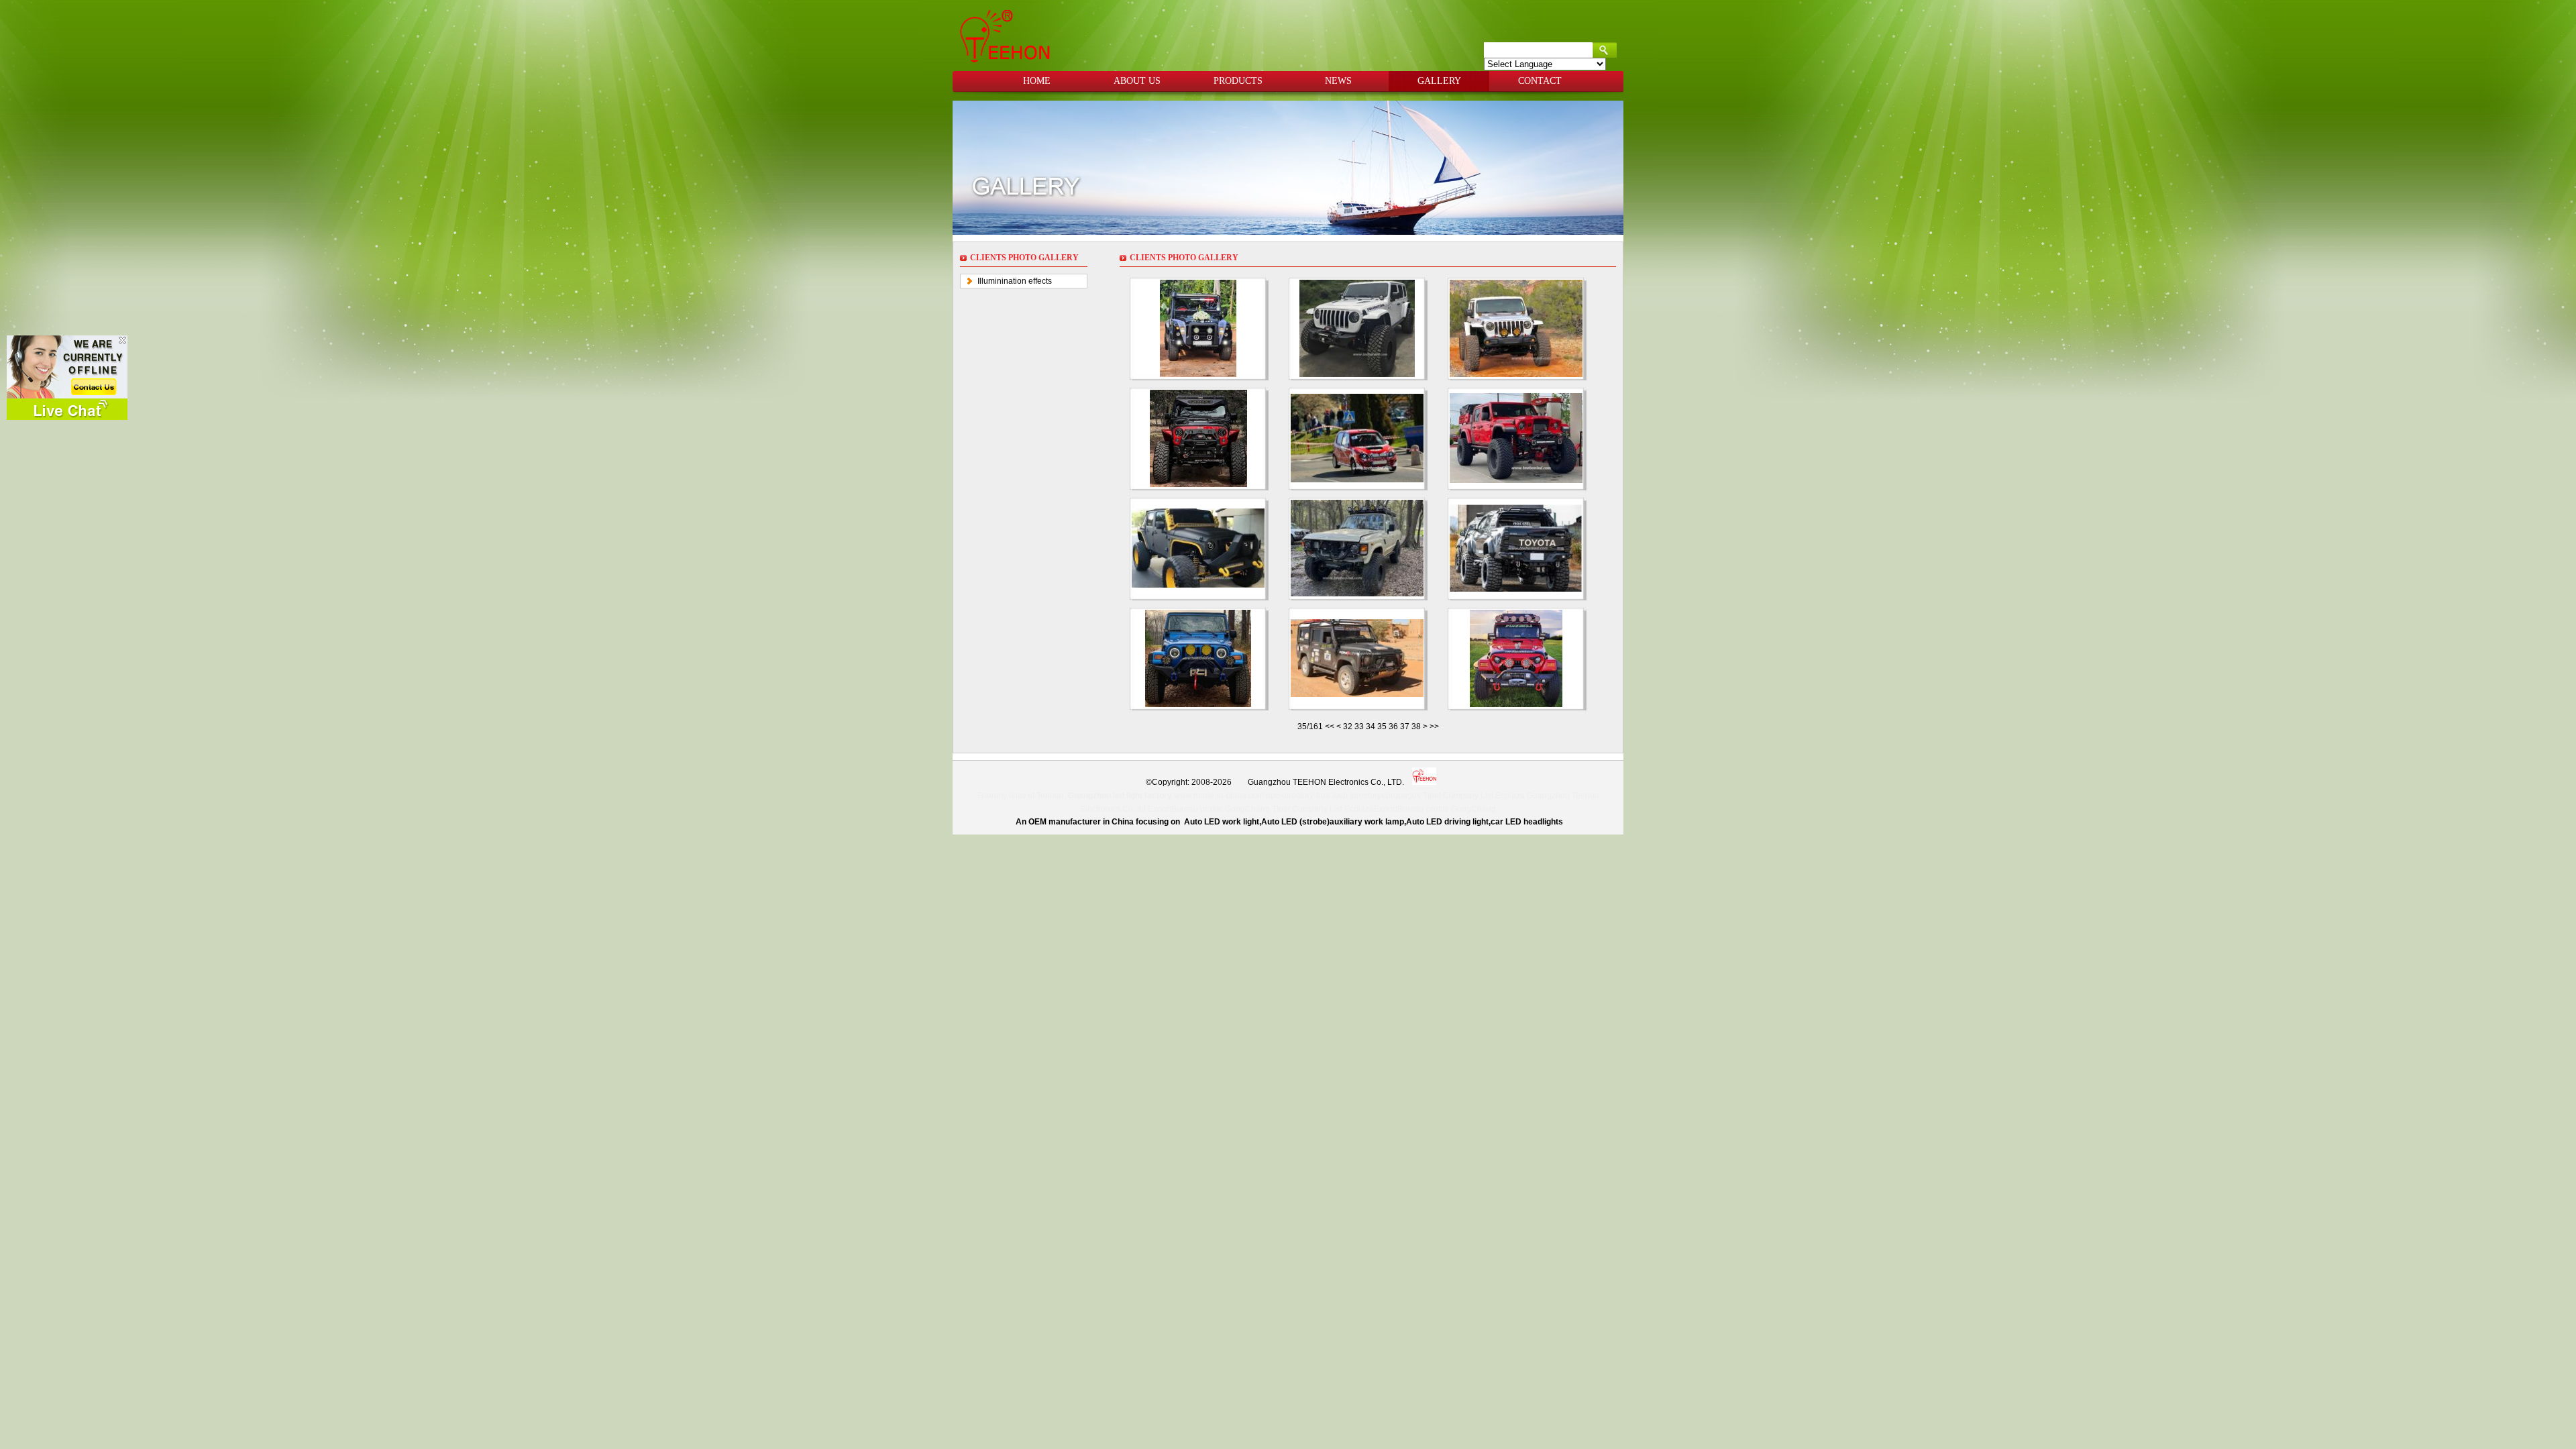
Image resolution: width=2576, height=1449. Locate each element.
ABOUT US (1137, 81)
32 (1348, 727)
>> (1434, 727)
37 (1405, 727)
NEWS (1338, 81)
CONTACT (1540, 81)
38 (1416, 727)
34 (1371, 727)
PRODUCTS (1238, 81)
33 (1359, 727)
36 (1393, 727)
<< (1331, 727)
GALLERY (1439, 81)
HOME (1037, 81)
